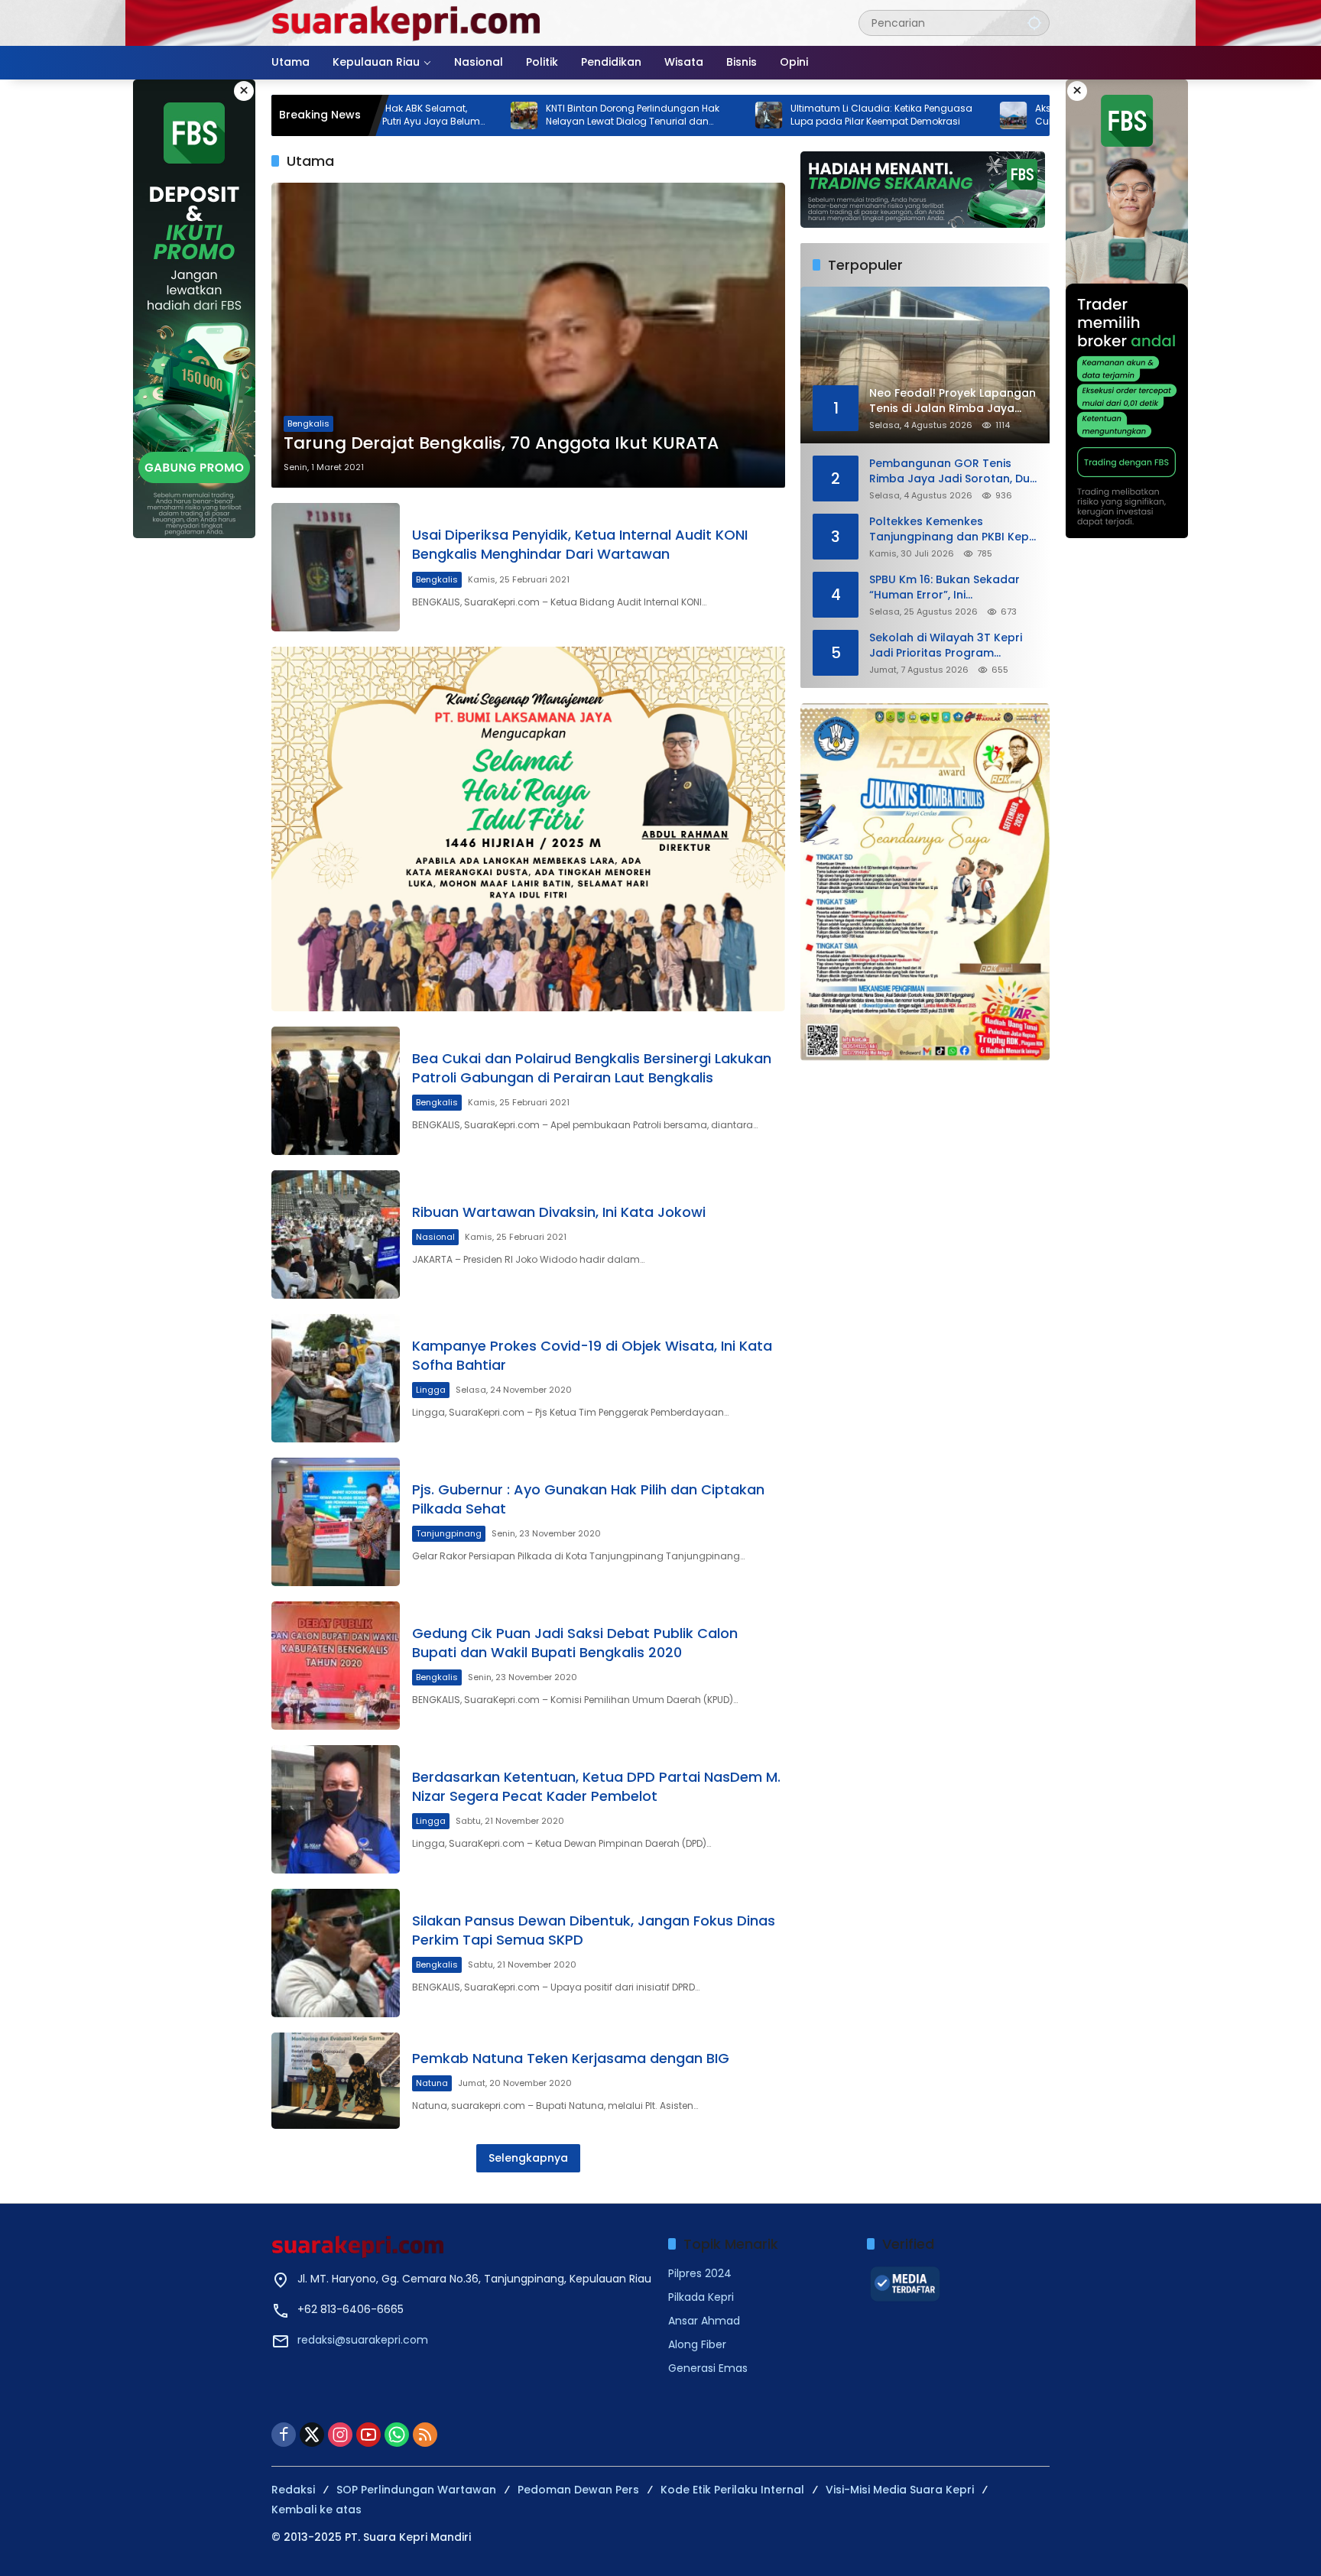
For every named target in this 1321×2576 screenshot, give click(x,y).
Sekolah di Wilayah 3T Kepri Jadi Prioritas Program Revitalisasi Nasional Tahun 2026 (946, 646)
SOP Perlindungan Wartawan (416, 2490)
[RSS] (425, 2435)
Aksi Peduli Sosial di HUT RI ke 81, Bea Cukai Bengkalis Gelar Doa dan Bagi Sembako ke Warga (1008, 115)
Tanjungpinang (449, 1533)
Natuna (432, 2083)
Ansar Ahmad (704, 2321)
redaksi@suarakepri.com (363, 2340)
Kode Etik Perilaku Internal (732, 2490)
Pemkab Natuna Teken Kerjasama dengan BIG (571, 2058)
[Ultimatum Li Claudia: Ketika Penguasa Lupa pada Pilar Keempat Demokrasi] (656, 115)
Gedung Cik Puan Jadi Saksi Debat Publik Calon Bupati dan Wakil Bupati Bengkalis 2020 (575, 1643)
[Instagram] (340, 2435)
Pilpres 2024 (700, 2273)
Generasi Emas (708, 2368)
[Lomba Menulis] (925, 882)
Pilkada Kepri (701, 2297)
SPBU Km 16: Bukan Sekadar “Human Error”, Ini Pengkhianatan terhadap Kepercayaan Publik (944, 587)
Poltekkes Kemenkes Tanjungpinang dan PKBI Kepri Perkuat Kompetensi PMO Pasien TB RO (953, 529)
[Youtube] (368, 2435)
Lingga (431, 1390)
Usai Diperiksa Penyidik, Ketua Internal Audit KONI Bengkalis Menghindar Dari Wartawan (580, 544)
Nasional (435, 1237)
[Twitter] (312, 2435)
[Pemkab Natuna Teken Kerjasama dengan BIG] (336, 2081)
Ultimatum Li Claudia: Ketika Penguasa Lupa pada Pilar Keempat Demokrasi (768, 115)
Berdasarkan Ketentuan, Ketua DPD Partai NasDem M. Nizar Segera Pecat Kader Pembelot (596, 1786)
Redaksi (293, 2490)
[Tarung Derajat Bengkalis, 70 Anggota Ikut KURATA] (528, 335)
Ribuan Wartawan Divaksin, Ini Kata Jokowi (559, 1212)
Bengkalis (308, 423)
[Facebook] (284, 2435)
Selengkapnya (528, 2158)
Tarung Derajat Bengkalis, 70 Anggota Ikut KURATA (501, 443)
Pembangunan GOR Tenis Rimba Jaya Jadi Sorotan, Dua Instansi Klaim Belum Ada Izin (953, 471)
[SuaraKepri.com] (407, 22)
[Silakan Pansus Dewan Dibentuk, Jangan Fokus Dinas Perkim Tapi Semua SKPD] (336, 1953)
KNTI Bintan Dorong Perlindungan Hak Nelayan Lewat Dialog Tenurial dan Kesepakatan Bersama (519, 115)
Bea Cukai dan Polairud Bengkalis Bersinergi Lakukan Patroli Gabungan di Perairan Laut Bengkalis (592, 1068)
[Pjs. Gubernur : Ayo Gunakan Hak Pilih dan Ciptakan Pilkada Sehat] (336, 1522)
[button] (1034, 23)
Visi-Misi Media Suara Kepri (900, 2490)
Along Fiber (697, 2344)
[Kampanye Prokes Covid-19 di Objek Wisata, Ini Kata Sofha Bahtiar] (336, 1378)
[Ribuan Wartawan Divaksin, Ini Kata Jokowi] (336, 1234)
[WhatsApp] (397, 2435)
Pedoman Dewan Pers (578, 2490)
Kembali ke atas (316, 2509)
